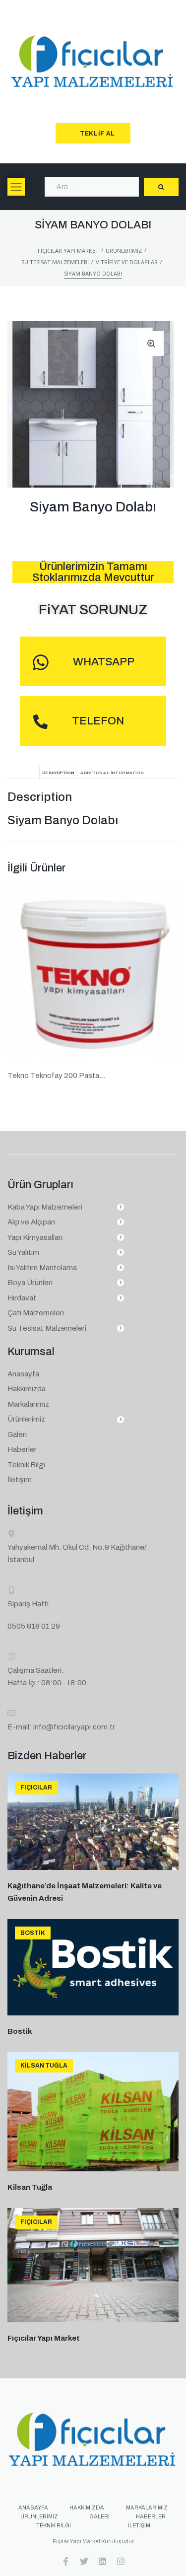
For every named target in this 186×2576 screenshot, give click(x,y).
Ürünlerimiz (124, 250)
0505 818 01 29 (34, 1626)
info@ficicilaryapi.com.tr (74, 1727)
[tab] (59, 772)
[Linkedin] (102, 2561)
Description (59, 773)
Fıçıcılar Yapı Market (68, 250)
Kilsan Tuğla (44, 2066)
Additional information (112, 773)
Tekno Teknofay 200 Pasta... (56, 1075)
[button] (16, 187)
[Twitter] (84, 2561)
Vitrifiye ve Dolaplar (127, 262)
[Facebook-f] (66, 2561)
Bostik (33, 1933)
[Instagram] (121, 2561)
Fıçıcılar (36, 1788)
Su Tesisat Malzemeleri (55, 262)
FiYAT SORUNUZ (93, 609)
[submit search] (161, 187)
